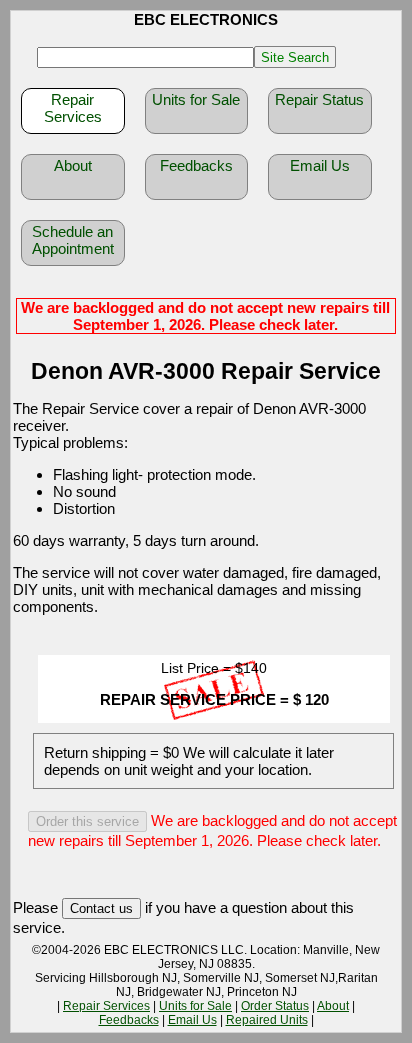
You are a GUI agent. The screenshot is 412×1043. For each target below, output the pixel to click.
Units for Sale (196, 99)
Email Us (320, 165)
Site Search (295, 57)
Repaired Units (267, 1020)
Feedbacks (196, 165)
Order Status (275, 1006)
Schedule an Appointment (73, 240)
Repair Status (319, 99)
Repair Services (73, 108)
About (73, 165)
